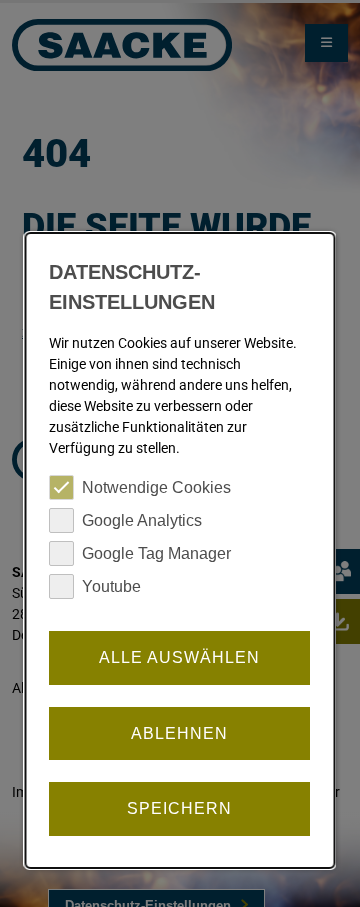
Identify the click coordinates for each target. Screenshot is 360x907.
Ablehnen (179, 733)
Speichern (179, 808)
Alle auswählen (179, 657)
